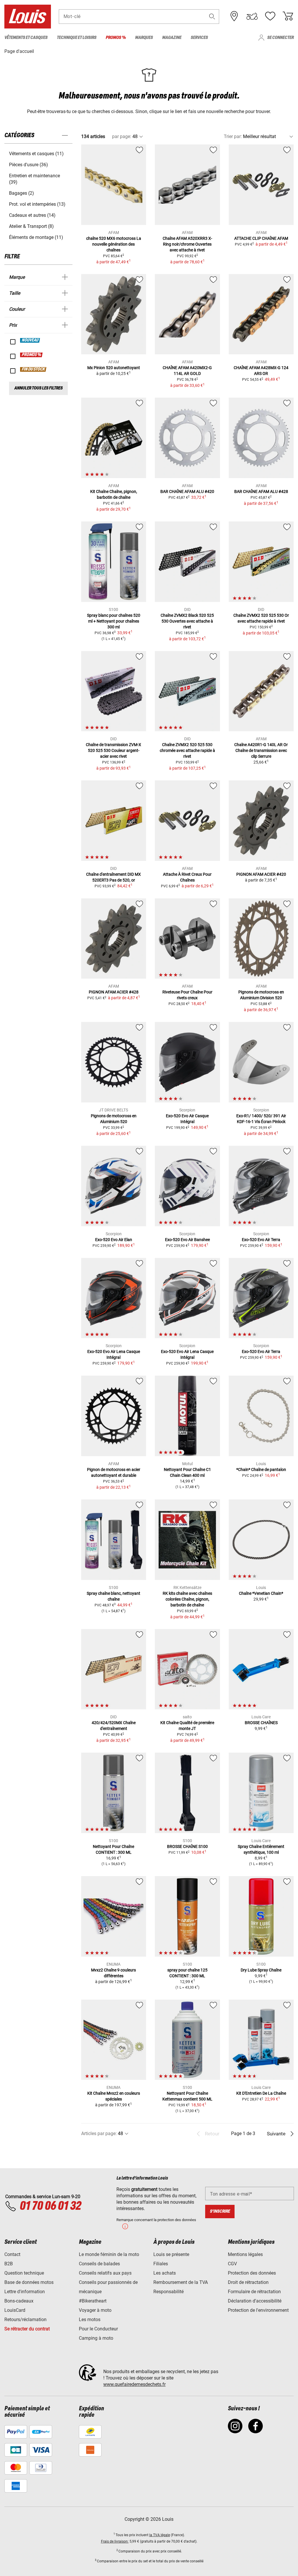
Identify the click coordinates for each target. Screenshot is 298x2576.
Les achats (165, 2273)
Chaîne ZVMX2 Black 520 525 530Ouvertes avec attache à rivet (187, 621)
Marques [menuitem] (144, 38)
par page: (122, 136)
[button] (212, 16)
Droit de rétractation (248, 2282)
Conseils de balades (99, 2264)
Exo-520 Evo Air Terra (261, 1240)
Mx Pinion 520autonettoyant (114, 368)
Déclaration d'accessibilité (255, 2301)
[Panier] (288, 16)
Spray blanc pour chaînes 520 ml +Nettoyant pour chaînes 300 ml (114, 621)
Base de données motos (29, 2282)
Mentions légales (245, 2254)
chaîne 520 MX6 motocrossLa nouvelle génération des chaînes (114, 244)
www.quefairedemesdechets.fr (134, 2384)
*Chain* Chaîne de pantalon (261, 1470)
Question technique (24, 2273)
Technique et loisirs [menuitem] (77, 38)
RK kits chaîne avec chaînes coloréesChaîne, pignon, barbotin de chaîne (187, 1599)
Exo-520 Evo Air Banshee (187, 1240)
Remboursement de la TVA (181, 2282)
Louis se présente (171, 2254)
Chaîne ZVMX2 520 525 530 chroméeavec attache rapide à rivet (187, 750)
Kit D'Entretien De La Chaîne (261, 2093)
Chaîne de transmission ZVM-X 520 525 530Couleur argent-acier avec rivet (113, 750)
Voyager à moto (95, 2310)
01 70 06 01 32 (50, 2206)
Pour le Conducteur (98, 2329)
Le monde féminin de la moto (109, 2254)
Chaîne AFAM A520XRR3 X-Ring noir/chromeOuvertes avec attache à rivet (187, 244)
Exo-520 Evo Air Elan (114, 1240)
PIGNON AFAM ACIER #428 (114, 992)
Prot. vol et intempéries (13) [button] (37, 204)
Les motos (90, 2320)
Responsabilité (168, 2292)
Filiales (161, 2264)
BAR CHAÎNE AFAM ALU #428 (261, 491)
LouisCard (15, 2310)
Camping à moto (96, 2338)
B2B (9, 2264)
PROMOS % (32, 355)
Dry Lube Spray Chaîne (261, 1970)
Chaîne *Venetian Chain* (261, 1593)
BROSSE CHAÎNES (261, 1723)
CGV (232, 2264)
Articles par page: (99, 2133)
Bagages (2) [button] (22, 193)
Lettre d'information (25, 2292)
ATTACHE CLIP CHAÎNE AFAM (261, 238)
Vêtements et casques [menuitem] (26, 38)
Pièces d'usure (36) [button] (29, 165)
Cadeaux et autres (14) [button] (32, 215)
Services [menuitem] (199, 38)
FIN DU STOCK (33, 369)
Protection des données (252, 2273)
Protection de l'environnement (258, 2310)
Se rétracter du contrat (27, 2329)
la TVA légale (160, 2535)
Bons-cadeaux (19, 2301)
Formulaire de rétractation (254, 2292)
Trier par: (233, 136)
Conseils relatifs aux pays (105, 2273)
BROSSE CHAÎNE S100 (187, 1846)
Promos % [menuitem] (116, 38)
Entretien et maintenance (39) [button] (34, 179)
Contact (12, 2254)
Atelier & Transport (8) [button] (31, 226)
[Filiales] (234, 16)
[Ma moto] (252, 16)
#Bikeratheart (93, 2301)
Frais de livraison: (115, 2541)
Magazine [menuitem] (172, 38)
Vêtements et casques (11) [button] (36, 154)
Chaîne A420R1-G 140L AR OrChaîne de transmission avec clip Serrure (261, 750)
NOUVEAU (30, 340)
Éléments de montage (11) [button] (36, 237)
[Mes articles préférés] (270, 16)
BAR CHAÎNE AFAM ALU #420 (187, 491)
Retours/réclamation (25, 2320)
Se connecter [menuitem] (280, 38)
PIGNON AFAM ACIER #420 (261, 874)
